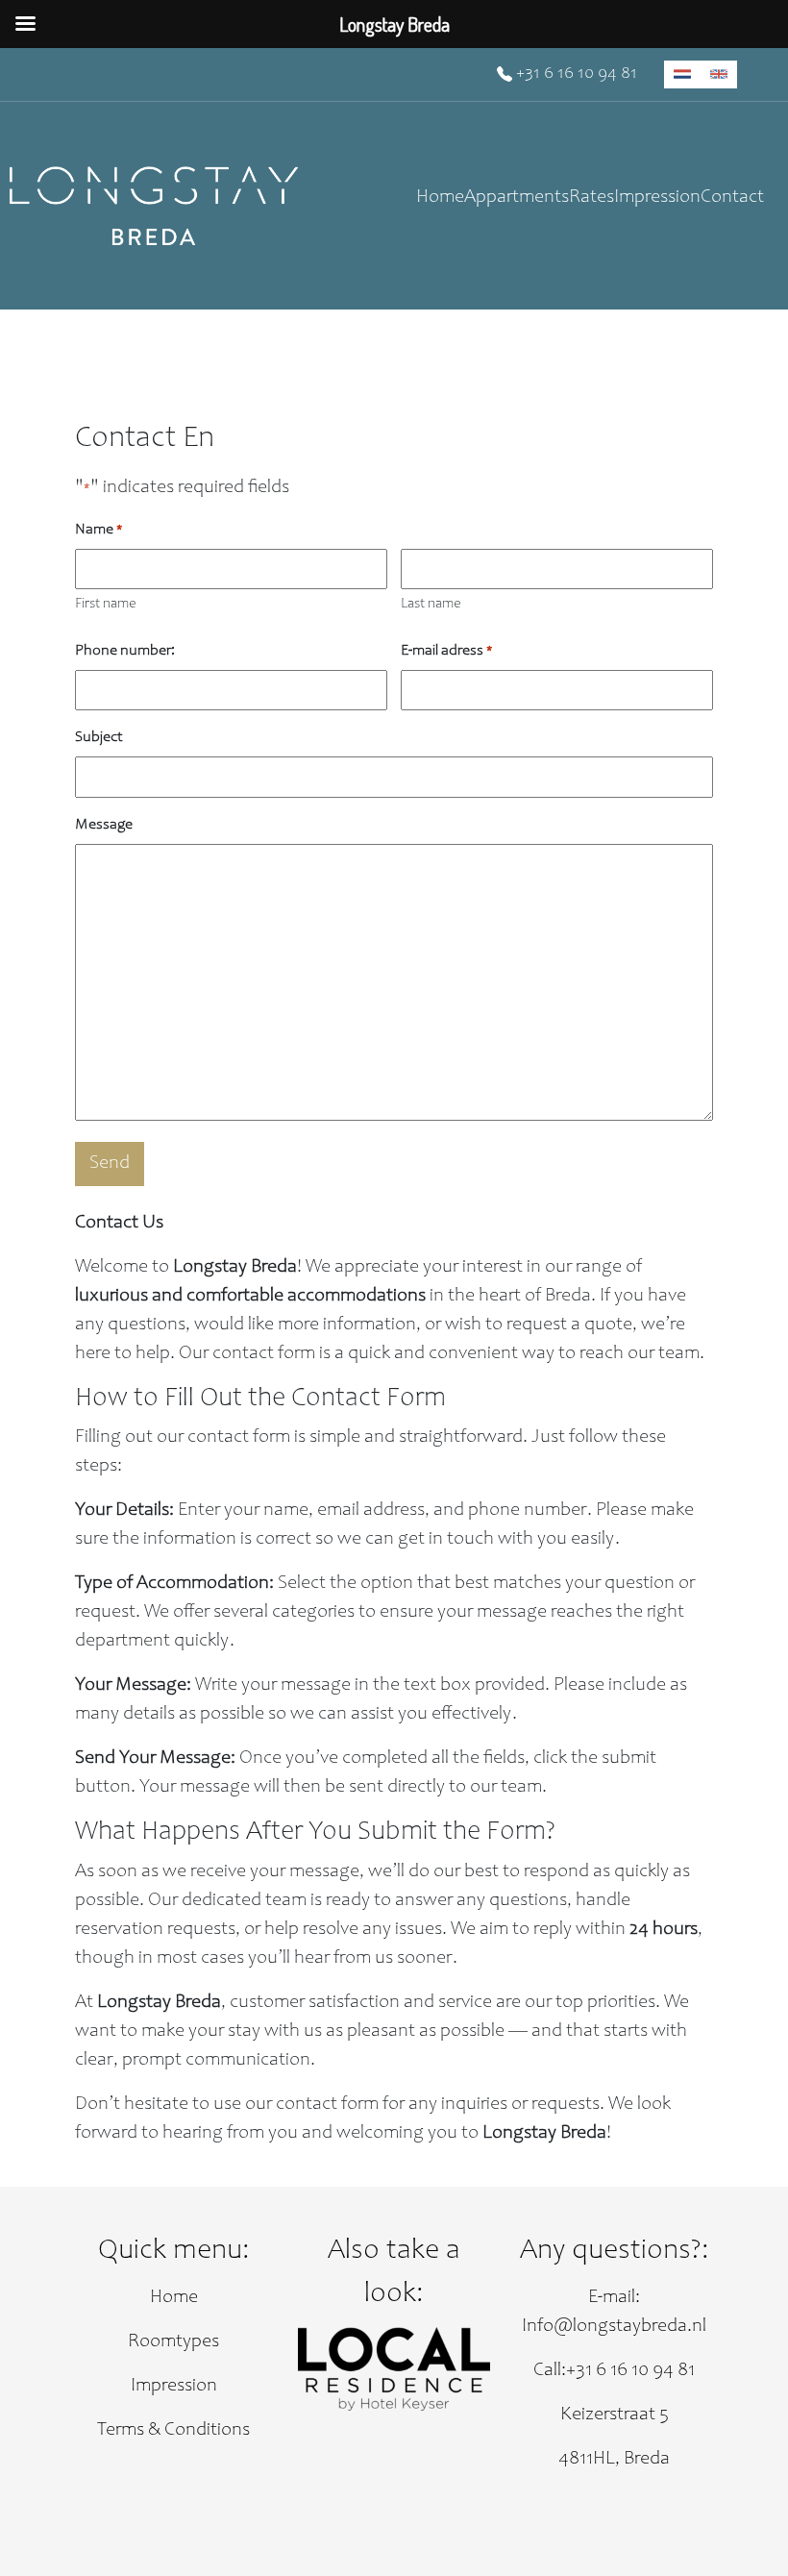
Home (440, 198)
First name (106, 604)
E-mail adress (447, 651)
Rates (591, 198)
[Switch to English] (719, 74)
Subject (99, 737)
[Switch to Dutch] (682, 74)
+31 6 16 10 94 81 (575, 74)
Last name (431, 604)
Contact (732, 198)
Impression (657, 198)
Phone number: (125, 651)
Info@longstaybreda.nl (614, 2327)
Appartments (517, 198)
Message (104, 825)
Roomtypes (173, 2342)
